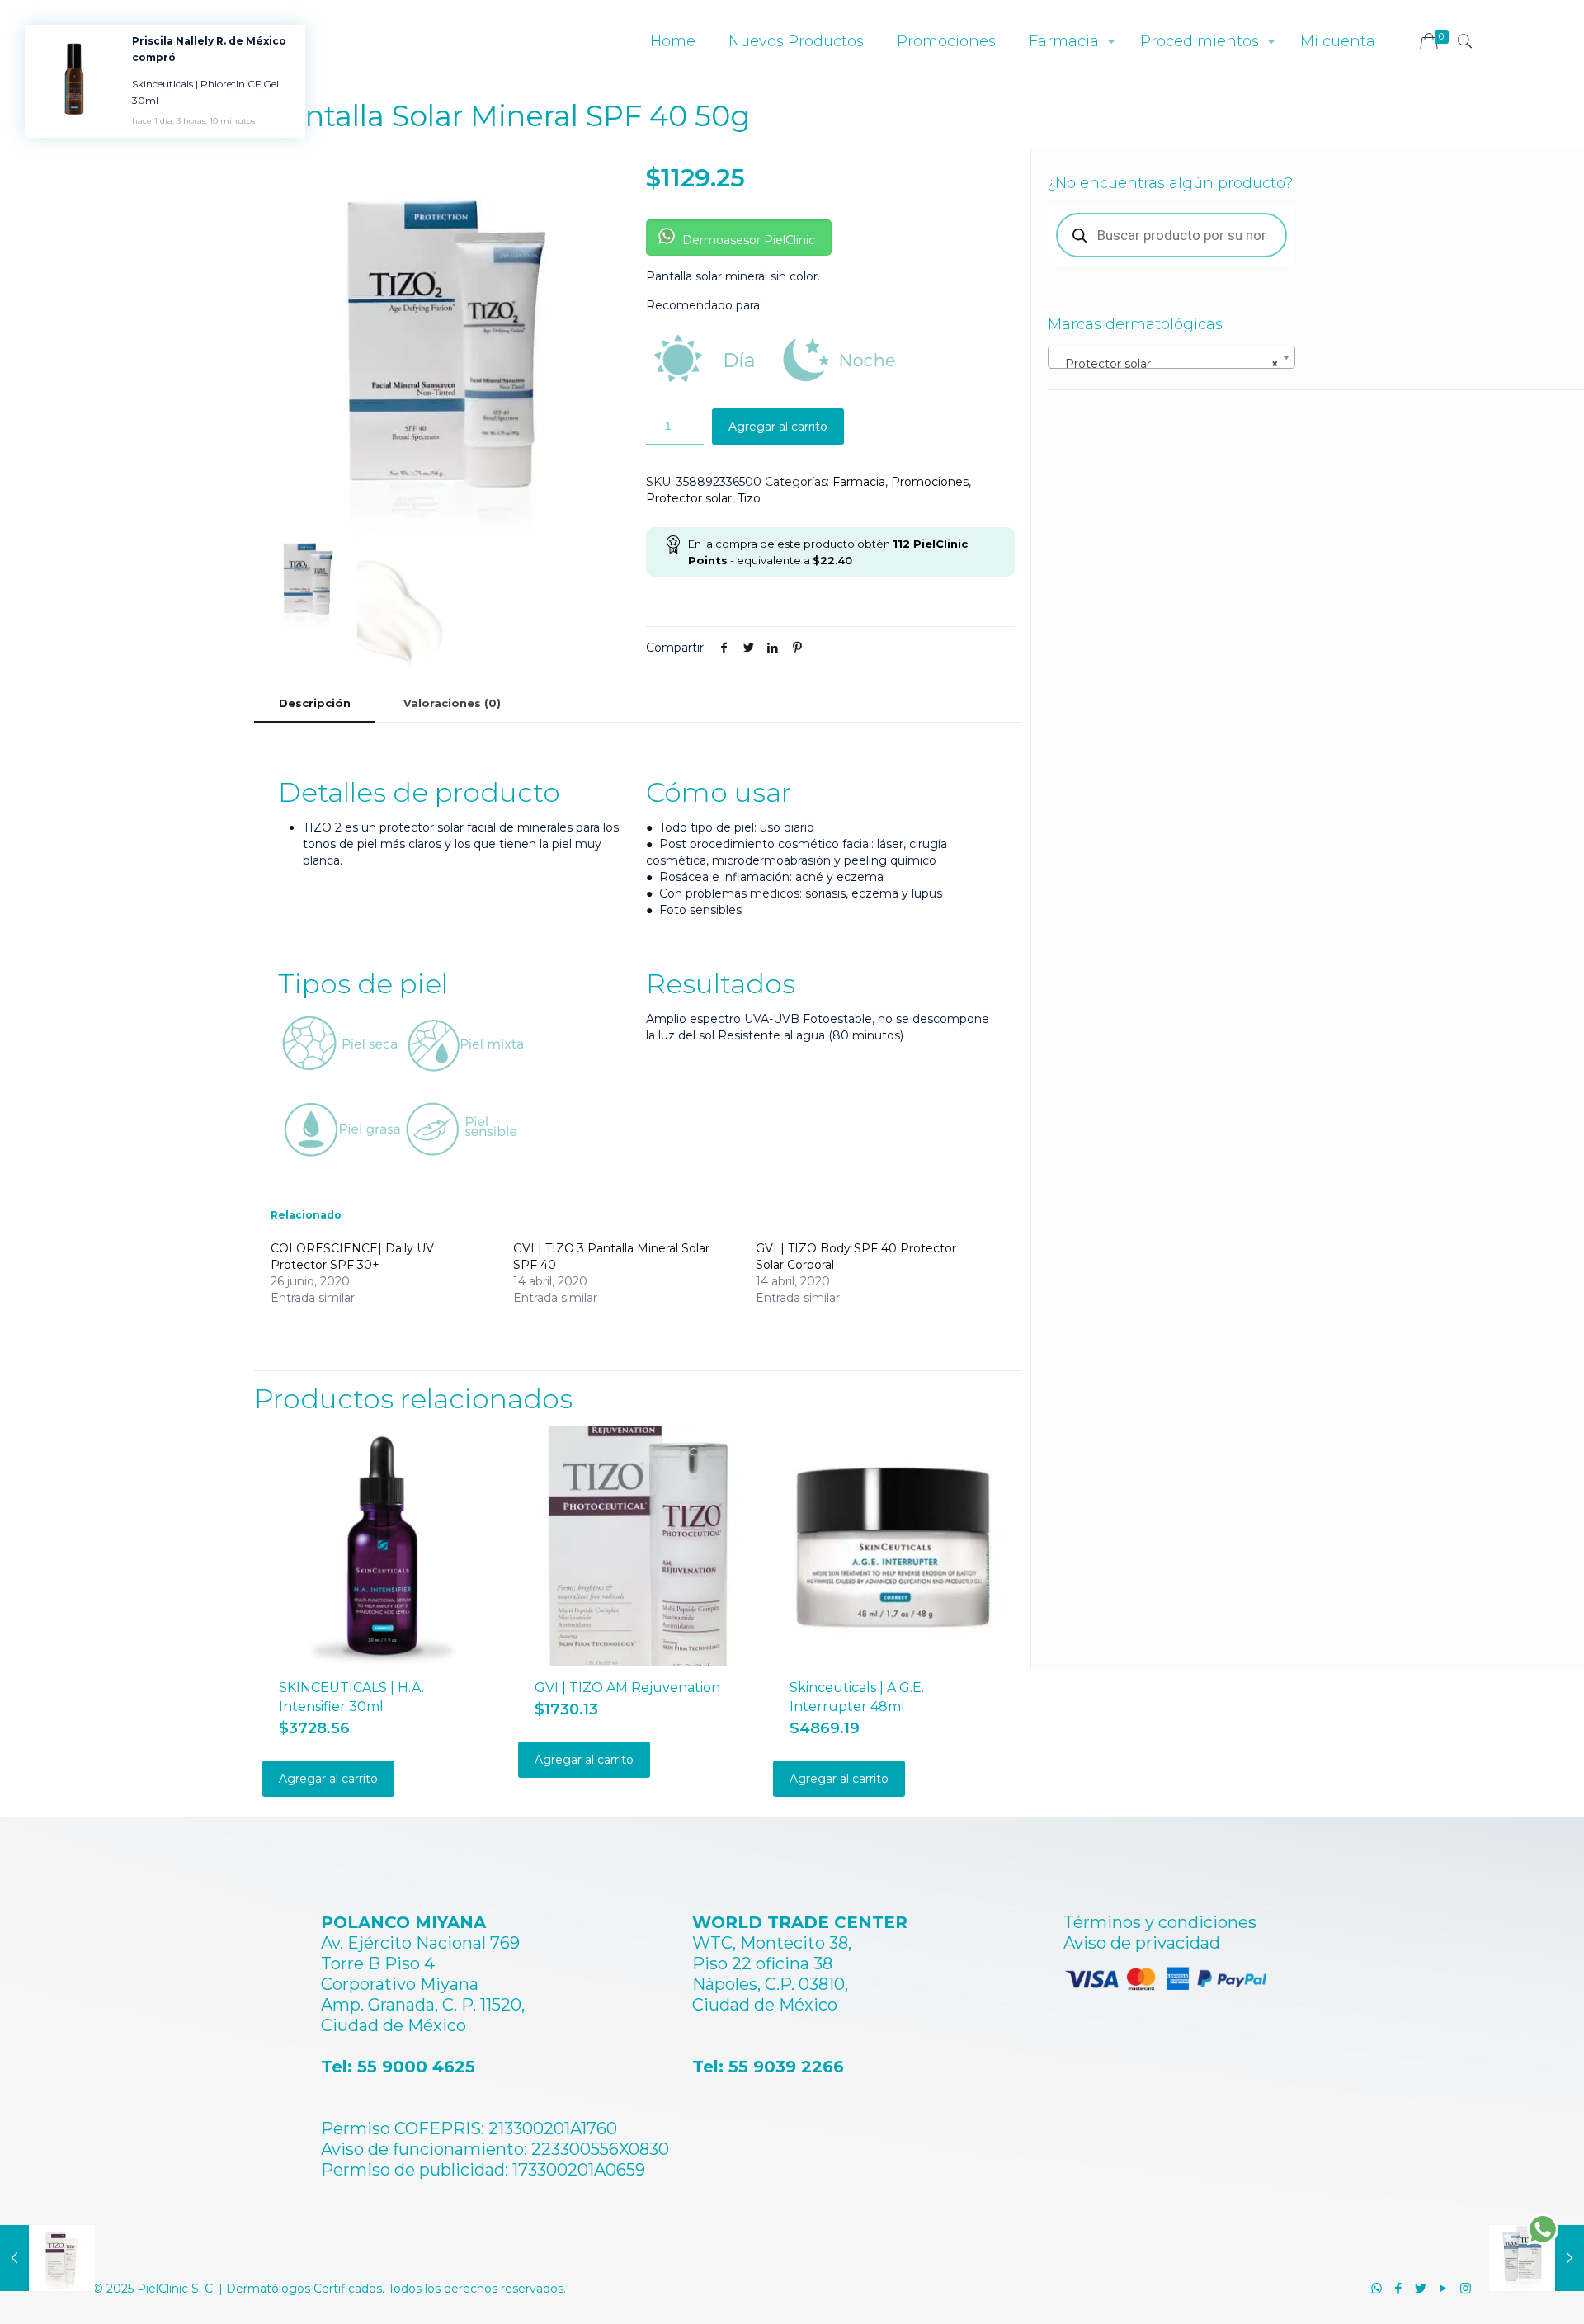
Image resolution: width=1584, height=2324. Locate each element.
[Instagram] (1466, 2288)
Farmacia (859, 482)
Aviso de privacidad (1142, 1943)
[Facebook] (1399, 2288)
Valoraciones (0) (452, 703)
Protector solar (689, 498)
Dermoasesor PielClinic (747, 240)
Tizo (749, 498)
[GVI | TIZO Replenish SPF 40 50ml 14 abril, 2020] (47, 2258)
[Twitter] (1421, 2288)
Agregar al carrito (778, 427)
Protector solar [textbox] (1167, 364)
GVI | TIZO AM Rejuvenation (627, 1688)
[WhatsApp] (1377, 2288)
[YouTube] (1443, 2288)
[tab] (315, 703)
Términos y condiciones (1160, 1922)
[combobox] (1171, 357)
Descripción (315, 703)
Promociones (930, 482)
